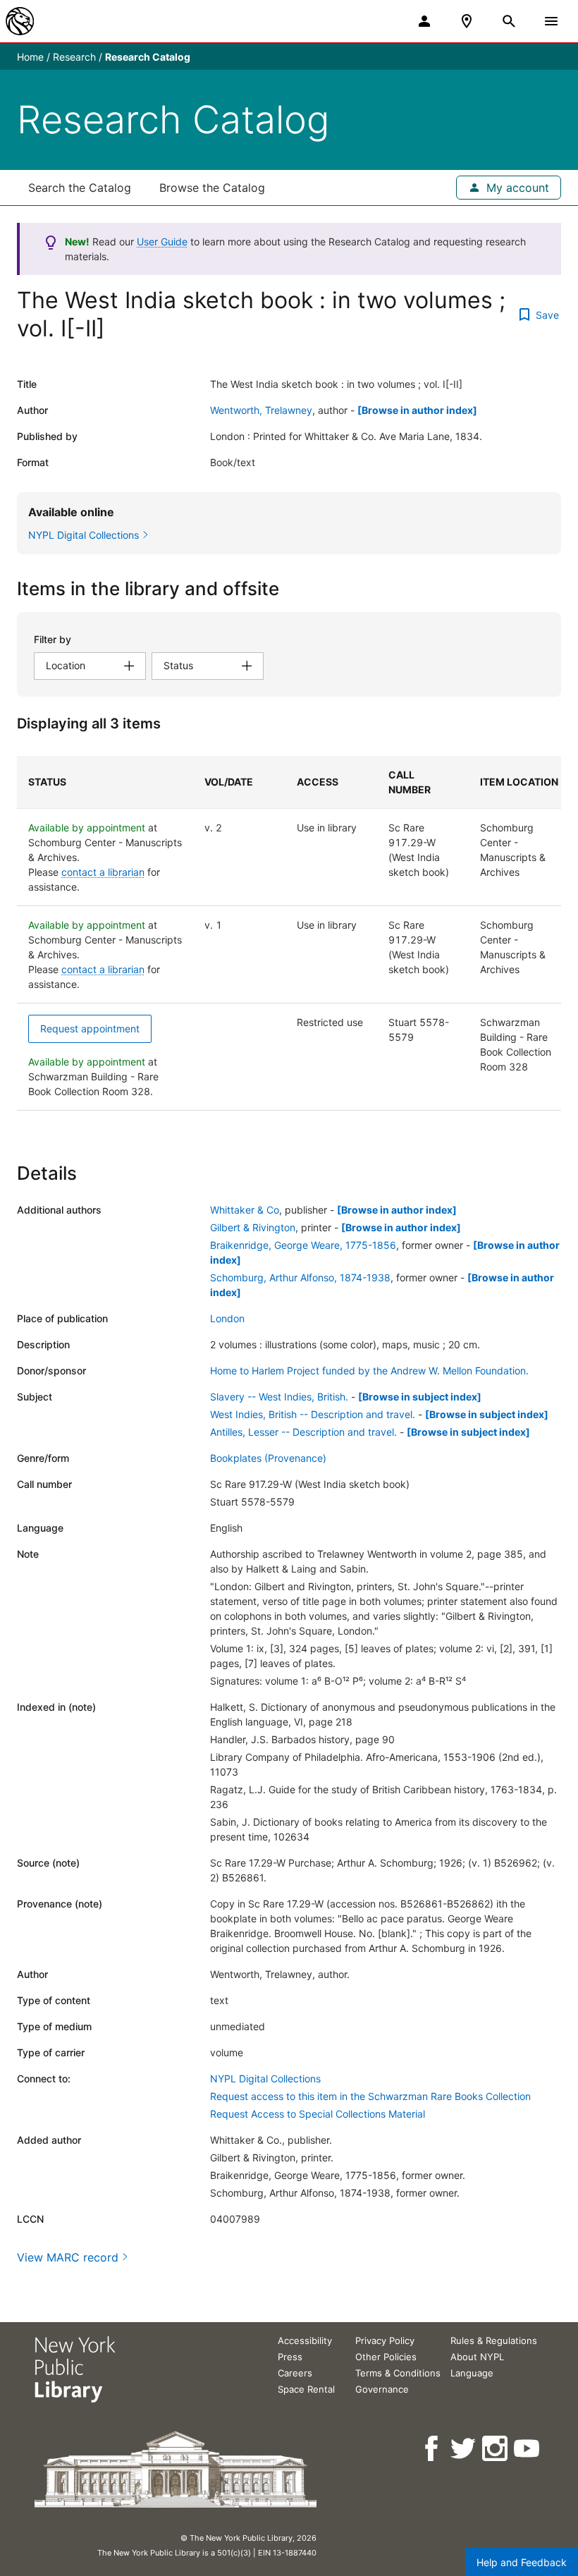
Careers (295, 2373)
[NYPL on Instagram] (496, 2449)
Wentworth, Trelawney (261, 410)
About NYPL (477, 2357)
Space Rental (306, 2389)
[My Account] (424, 21)
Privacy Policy (385, 2340)
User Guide (162, 242)
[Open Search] (509, 21)
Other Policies (386, 2357)
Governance (382, 2389)
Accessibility (305, 2340)
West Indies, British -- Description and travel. (313, 1414)
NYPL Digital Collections (265, 2078)
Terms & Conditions (398, 2373)
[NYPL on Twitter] (464, 2449)
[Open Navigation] (551, 21)
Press (290, 2357)
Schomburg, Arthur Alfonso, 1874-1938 (300, 1277)
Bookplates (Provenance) (268, 1458)
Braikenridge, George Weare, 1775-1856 (303, 1245)
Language (472, 2373)
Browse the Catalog (212, 188)
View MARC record (68, 2257)
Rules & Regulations (494, 2340)
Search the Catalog (80, 188)
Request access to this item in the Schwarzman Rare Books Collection (370, 2096)
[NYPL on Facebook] (432, 2449)
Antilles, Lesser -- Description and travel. (303, 1432)
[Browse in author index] (417, 410)
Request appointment (90, 1028)
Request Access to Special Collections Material (318, 2114)
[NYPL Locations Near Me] (467, 21)
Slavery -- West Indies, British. (279, 1397)
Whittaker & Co (245, 1210)
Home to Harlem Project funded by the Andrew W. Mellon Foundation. (369, 1371)
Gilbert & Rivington (253, 1227)
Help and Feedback (522, 2562)
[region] (289, 933)
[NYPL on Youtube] (528, 2449)
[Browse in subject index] (420, 1397)
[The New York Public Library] (20, 21)
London (227, 1318)
